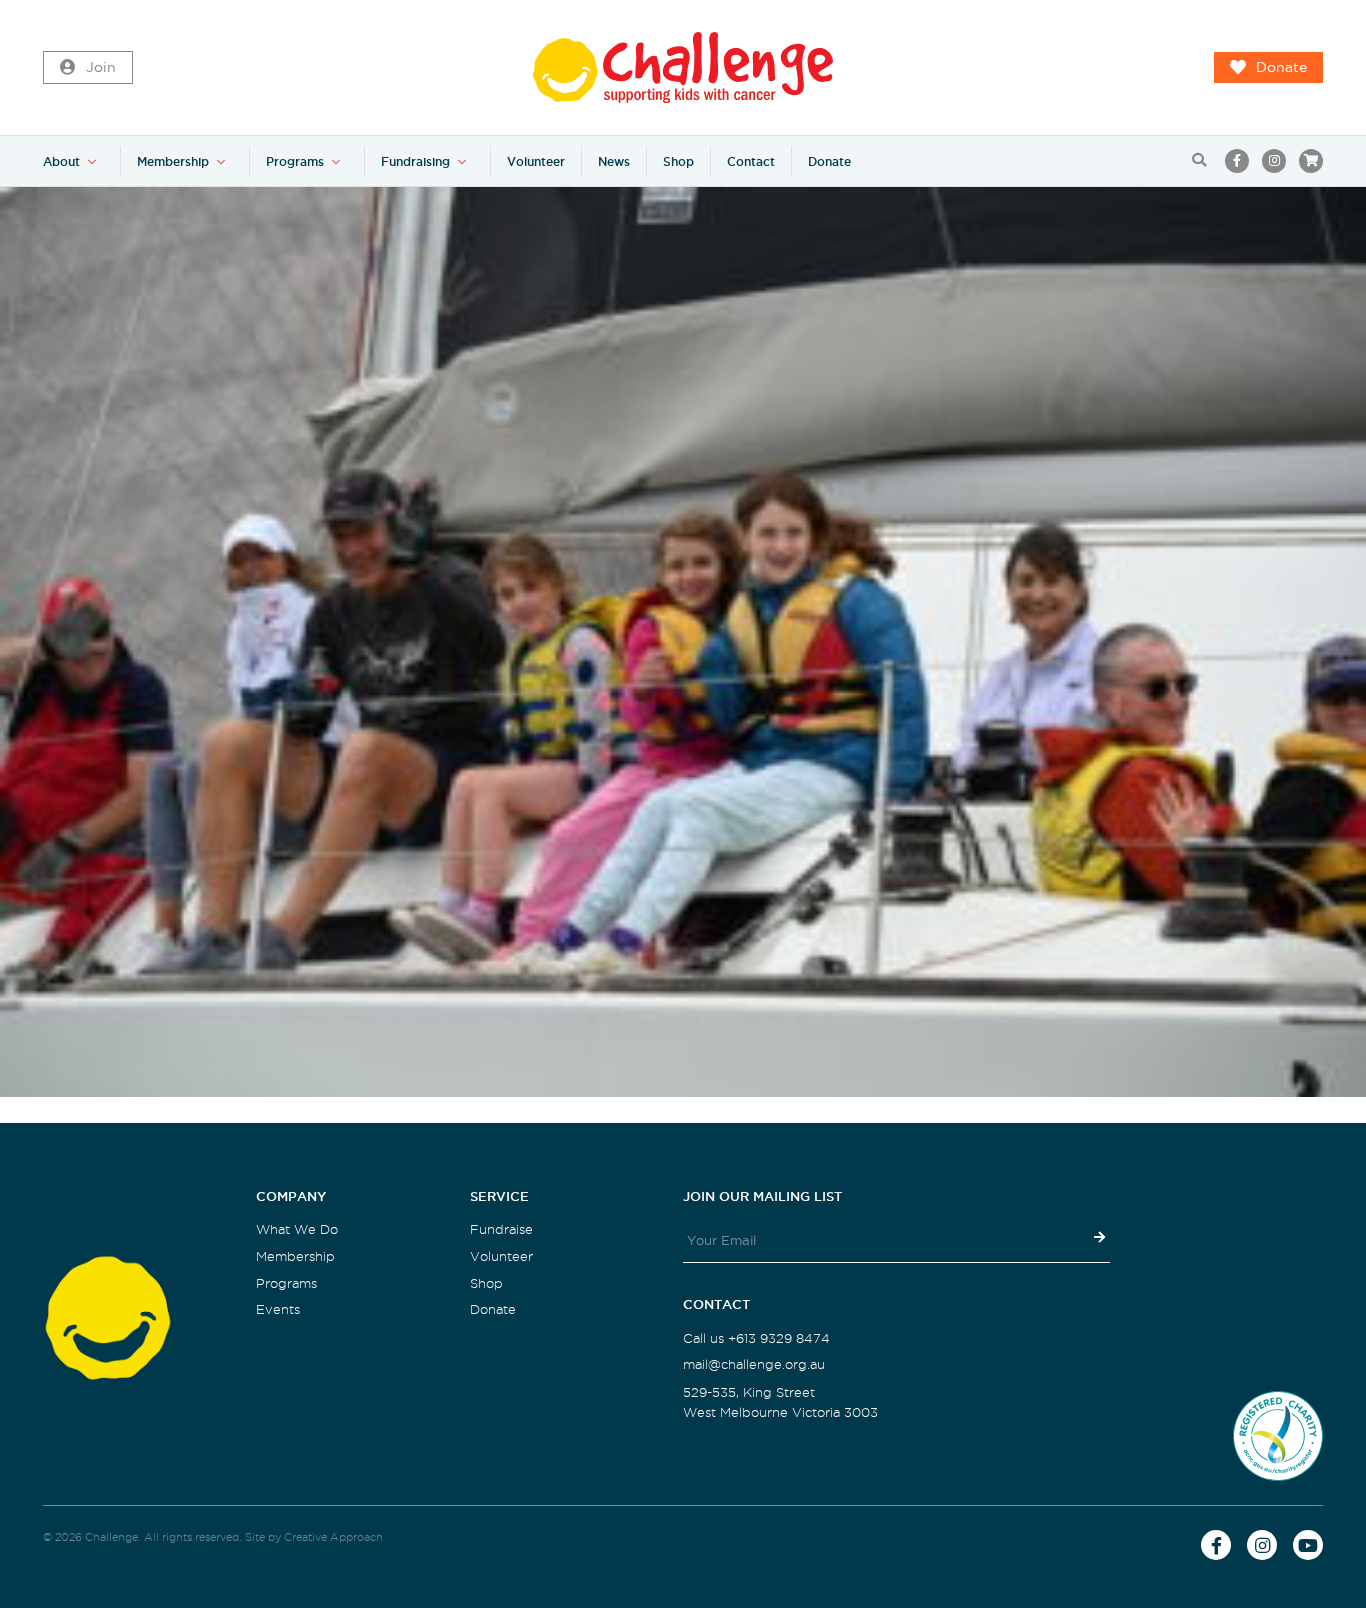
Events (278, 1309)
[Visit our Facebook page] (1237, 161)
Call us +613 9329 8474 (756, 1338)
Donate (1281, 67)
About (61, 161)
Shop (678, 161)
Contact (751, 161)
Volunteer (536, 161)
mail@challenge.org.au (754, 1364)
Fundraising (415, 161)
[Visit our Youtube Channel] (1308, 1545)
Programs (295, 161)
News (614, 161)
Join (101, 67)
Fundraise (501, 1229)
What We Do (297, 1229)
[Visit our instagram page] (1274, 161)
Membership (173, 161)
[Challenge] (683, 67)
